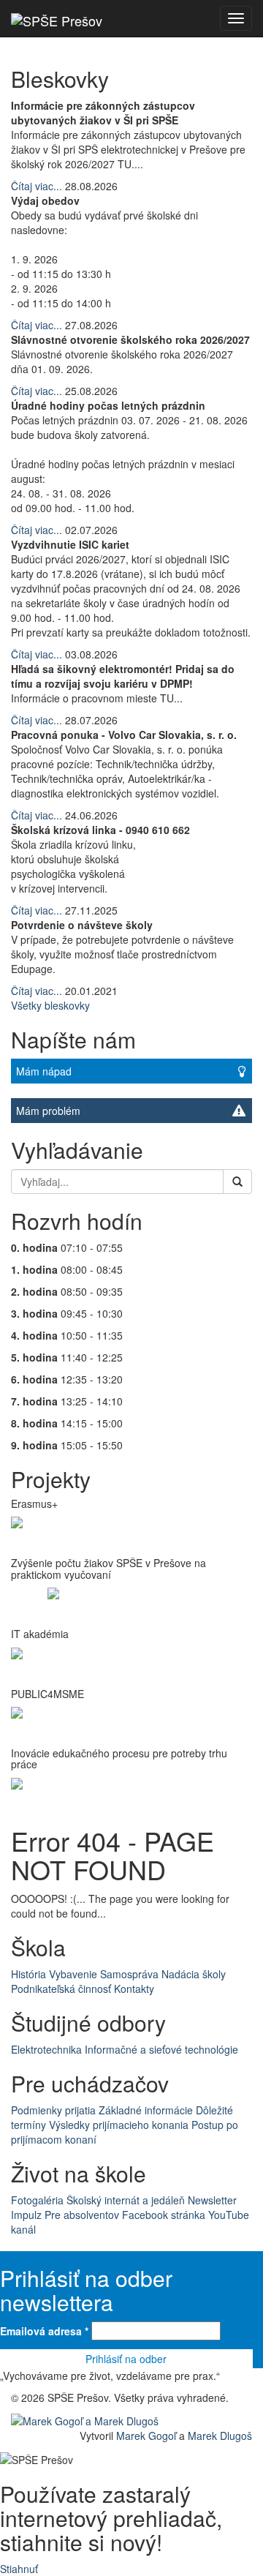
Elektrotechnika (46, 2049)
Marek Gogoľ (146, 2436)
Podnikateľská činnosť (61, 1989)
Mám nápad (44, 1071)
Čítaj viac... (37, 186)
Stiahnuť (19, 2569)
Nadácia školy (194, 1974)
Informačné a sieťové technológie (161, 2049)
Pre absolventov (82, 2215)
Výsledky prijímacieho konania (119, 2125)
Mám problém (48, 1111)
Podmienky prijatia (53, 2110)
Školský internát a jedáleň (126, 2200)
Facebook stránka (164, 2215)
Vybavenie (73, 1974)
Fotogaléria (37, 2200)
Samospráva (129, 1974)
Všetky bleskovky (50, 1005)
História (28, 1974)
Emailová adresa (44, 2331)
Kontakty (134, 1989)
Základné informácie (146, 2110)
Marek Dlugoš (220, 2436)
